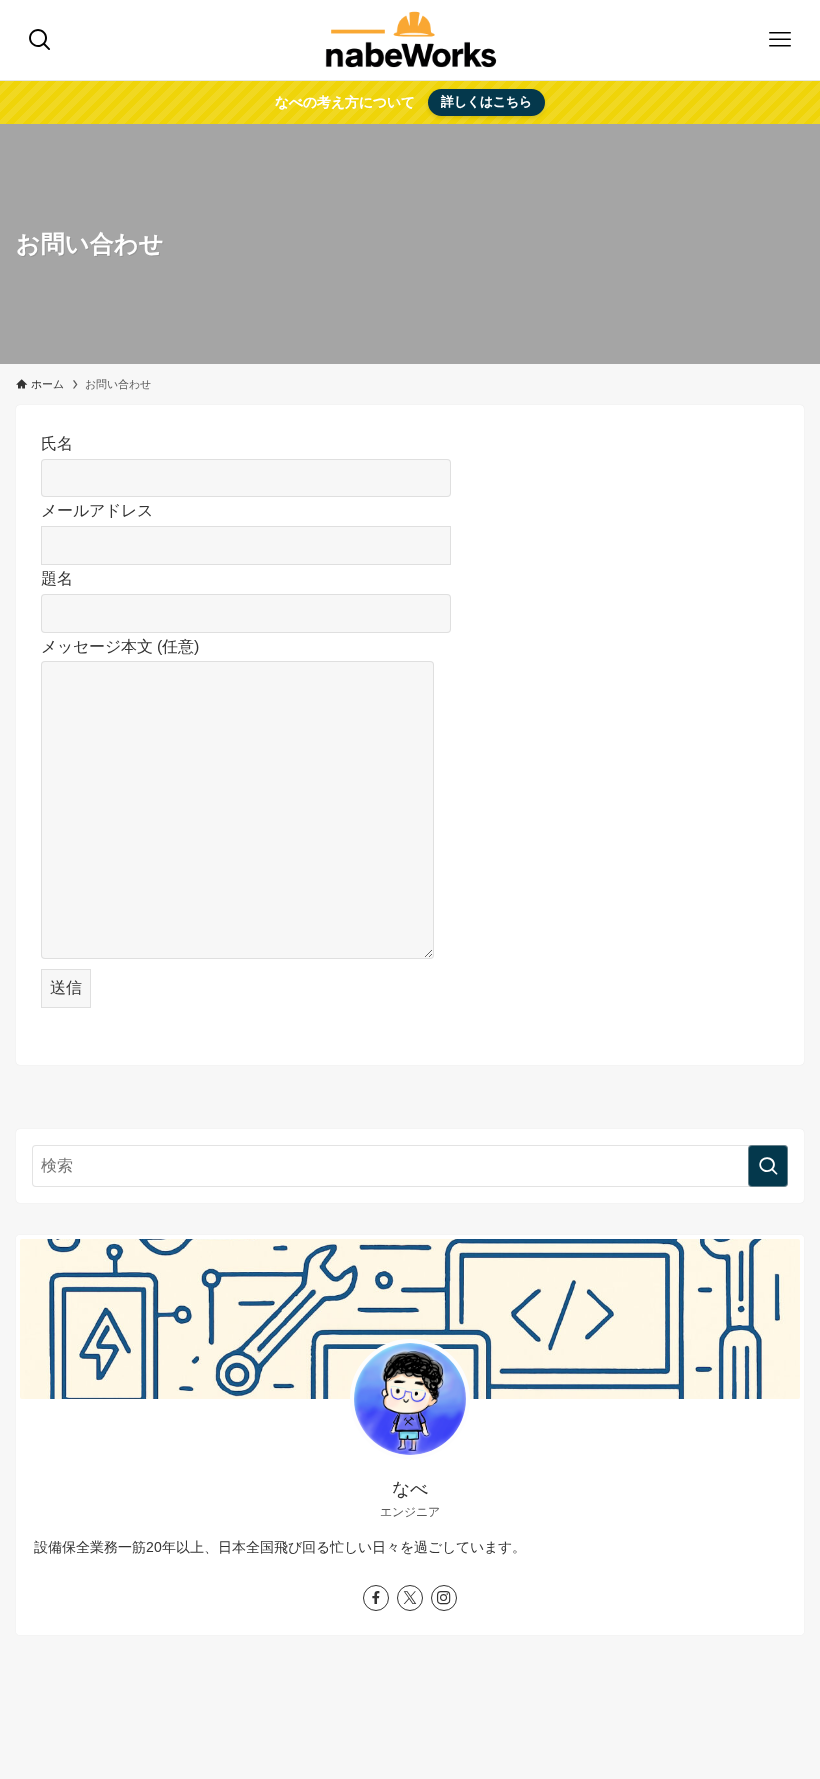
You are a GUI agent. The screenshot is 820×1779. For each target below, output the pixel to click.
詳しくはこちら (486, 101)
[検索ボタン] (40, 40)
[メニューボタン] (780, 40)
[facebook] (376, 1598)
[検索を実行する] (768, 1166)
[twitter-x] (410, 1598)
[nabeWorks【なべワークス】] (410, 40)
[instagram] (444, 1598)
